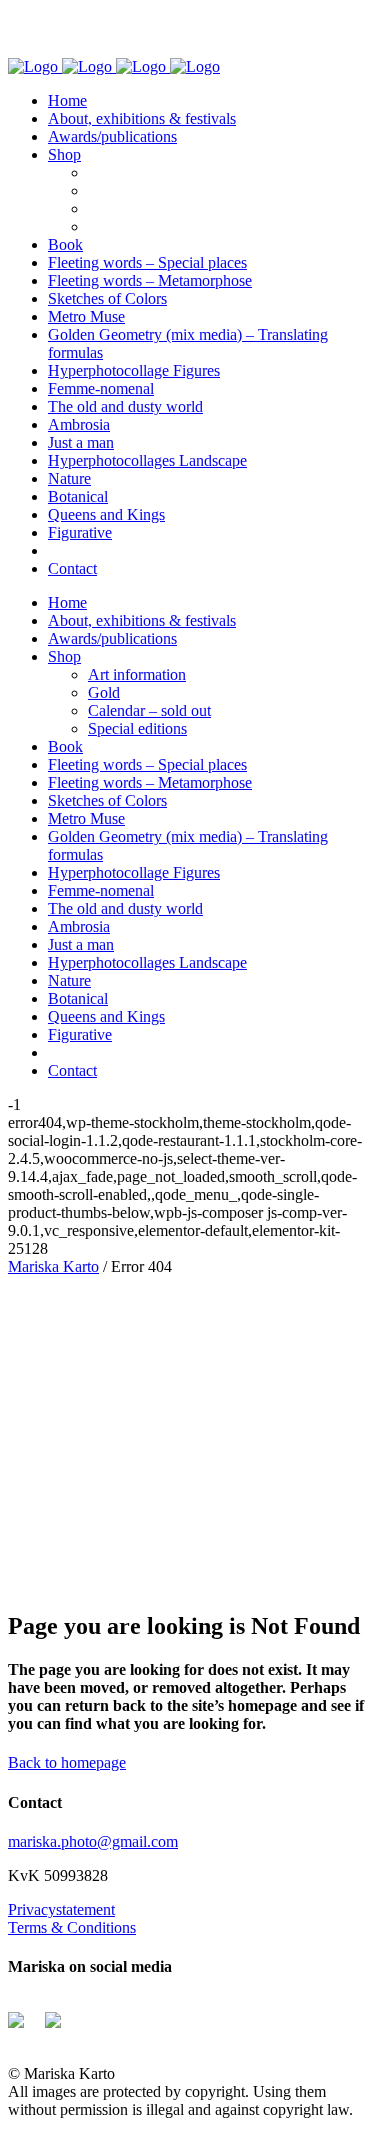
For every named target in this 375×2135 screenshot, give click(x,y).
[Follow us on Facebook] (24, 2028)
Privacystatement (61, 1909)
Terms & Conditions (72, 1927)
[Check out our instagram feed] (61, 2028)
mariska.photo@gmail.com (93, 1841)
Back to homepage (67, 1762)
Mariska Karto (53, 1266)
